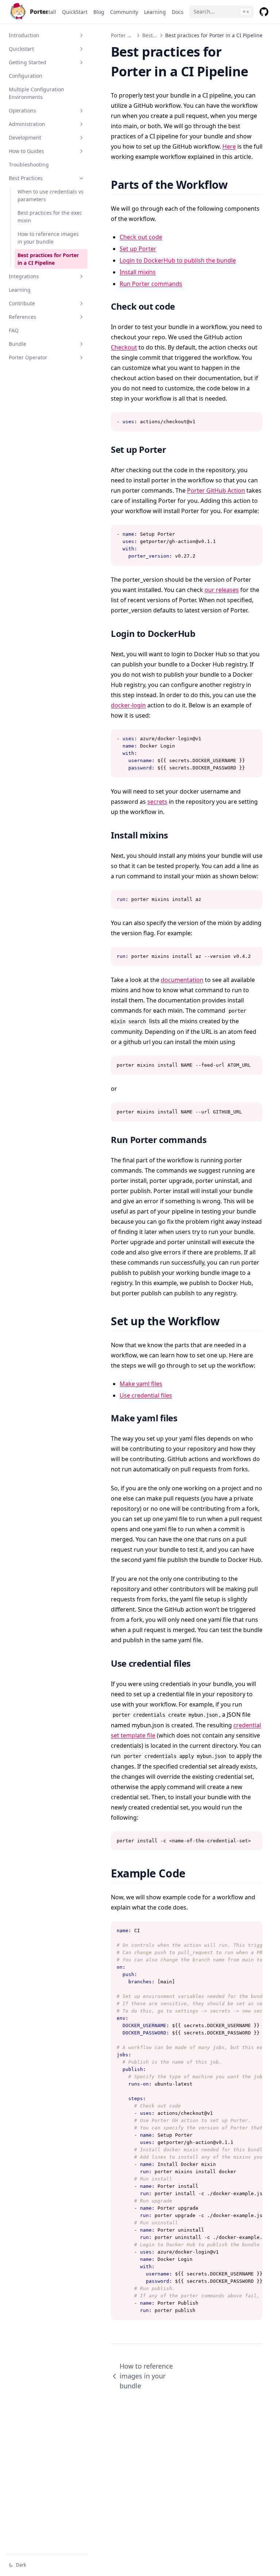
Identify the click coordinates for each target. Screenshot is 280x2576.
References (22, 317)
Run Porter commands (151, 284)
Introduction (24, 35)
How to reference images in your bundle (48, 238)
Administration (27, 124)
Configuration (26, 76)
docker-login (128, 705)
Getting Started (28, 62)
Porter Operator (28, 357)
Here (229, 146)
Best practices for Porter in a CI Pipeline (48, 259)
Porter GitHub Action (216, 490)
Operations (22, 110)
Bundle (17, 344)
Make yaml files (141, 1384)
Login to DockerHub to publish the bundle (178, 260)
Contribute (22, 303)
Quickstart (21, 49)
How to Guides (26, 151)
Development (25, 137)
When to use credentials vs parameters (50, 195)
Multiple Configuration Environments (36, 93)
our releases (222, 590)
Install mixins (138, 272)
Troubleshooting (29, 165)
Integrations (24, 276)
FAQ (14, 330)
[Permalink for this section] (237, 185)
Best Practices (26, 178)
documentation (182, 980)
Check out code (141, 237)
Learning (20, 290)
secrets (157, 802)
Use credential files (146, 1395)
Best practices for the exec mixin (50, 217)
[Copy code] (253, 422)
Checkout (124, 347)
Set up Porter (138, 249)
